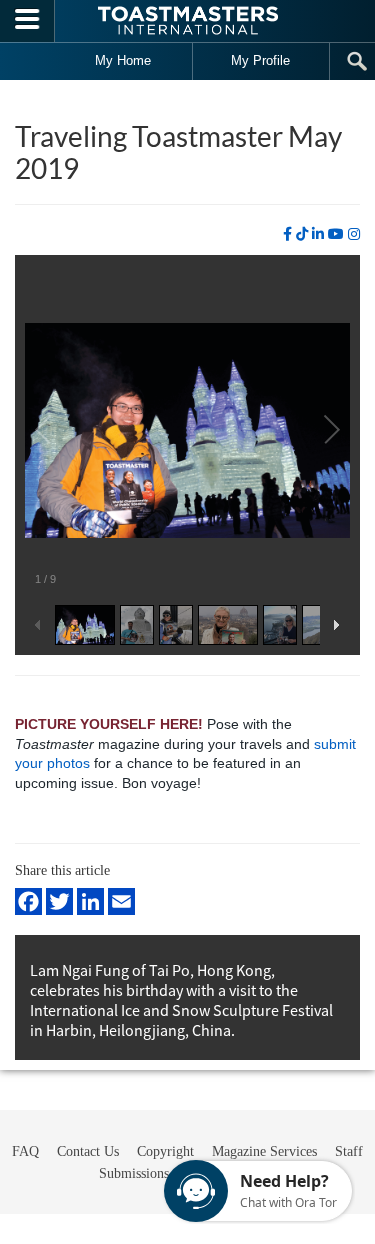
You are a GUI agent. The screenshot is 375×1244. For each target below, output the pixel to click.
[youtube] (336, 234)
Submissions (134, 1173)
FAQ (25, 1151)
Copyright (165, 1151)
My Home (123, 60)
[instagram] (354, 234)
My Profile (260, 60)
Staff (349, 1151)
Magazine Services (264, 1151)
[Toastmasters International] (188, 20)
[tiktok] (302, 234)
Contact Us (88, 1151)
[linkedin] (318, 234)
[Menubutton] (27, 21)
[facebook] (287, 234)
